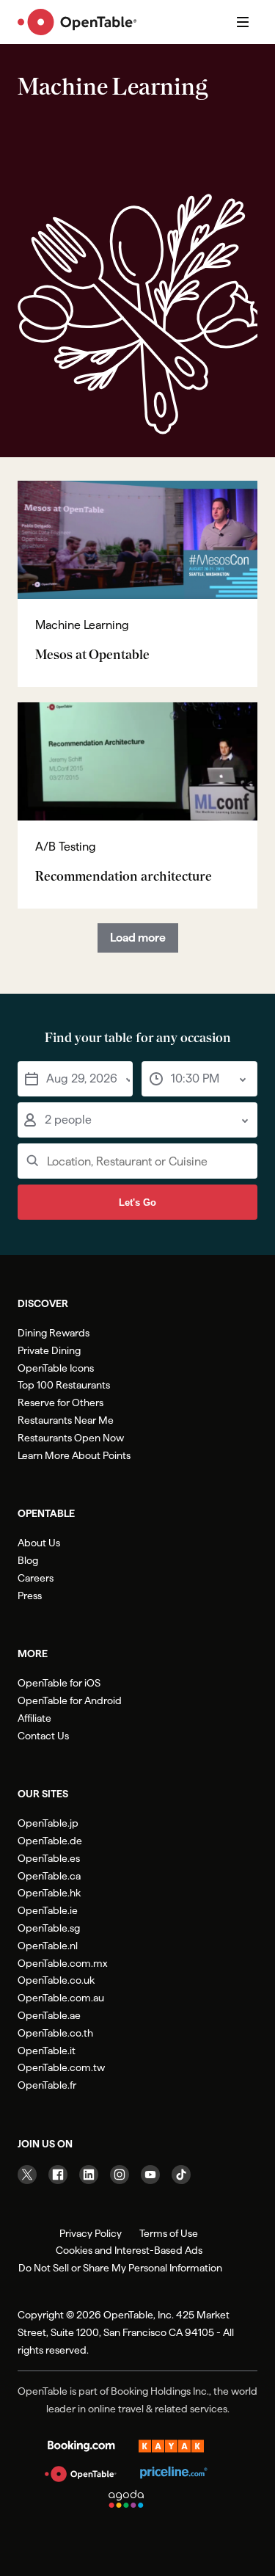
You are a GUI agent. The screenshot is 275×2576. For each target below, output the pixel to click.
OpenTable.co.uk (56, 1980)
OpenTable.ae (49, 2015)
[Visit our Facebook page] (58, 2175)
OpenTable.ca (49, 1876)
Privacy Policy (91, 2233)
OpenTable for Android (70, 1700)
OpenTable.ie (48, 1910)
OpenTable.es (49, 1858)
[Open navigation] (243, 22)
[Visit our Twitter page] (27, 2175)
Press (30, 1596)
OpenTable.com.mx (62, 1963)
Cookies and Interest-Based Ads (129, 2250)
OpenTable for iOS (59, 1683)
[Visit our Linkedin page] (89, 2175)
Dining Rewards (54, 1333)
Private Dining (49, 1350)
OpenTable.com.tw (61, 2067)
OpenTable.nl (48, 1946)
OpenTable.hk (49, 1893)
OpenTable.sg (49, 1928)
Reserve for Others (60, 1402)
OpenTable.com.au (61, 1998)
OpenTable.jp (48, 1823)
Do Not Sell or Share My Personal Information (120, 2268)
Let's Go (137, 1203)
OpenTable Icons (56, 1368)
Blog (28, 1560)
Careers (36, 1578)
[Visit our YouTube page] (150, 2175)
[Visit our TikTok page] (181, 2175)
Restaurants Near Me (66, 1420)
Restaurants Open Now (71, 1438)
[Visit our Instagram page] (120, 2175)
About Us (39, 1543)
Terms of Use (169, 2233)
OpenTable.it (47, 2051)
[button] (75, 1079)
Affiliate (34, 1718)
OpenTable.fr (47, 2085)
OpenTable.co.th (55, 2033)
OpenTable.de (50, 1841)
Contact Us (43, 1736)
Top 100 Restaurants (64, 1385)
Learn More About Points (74, 1455)
